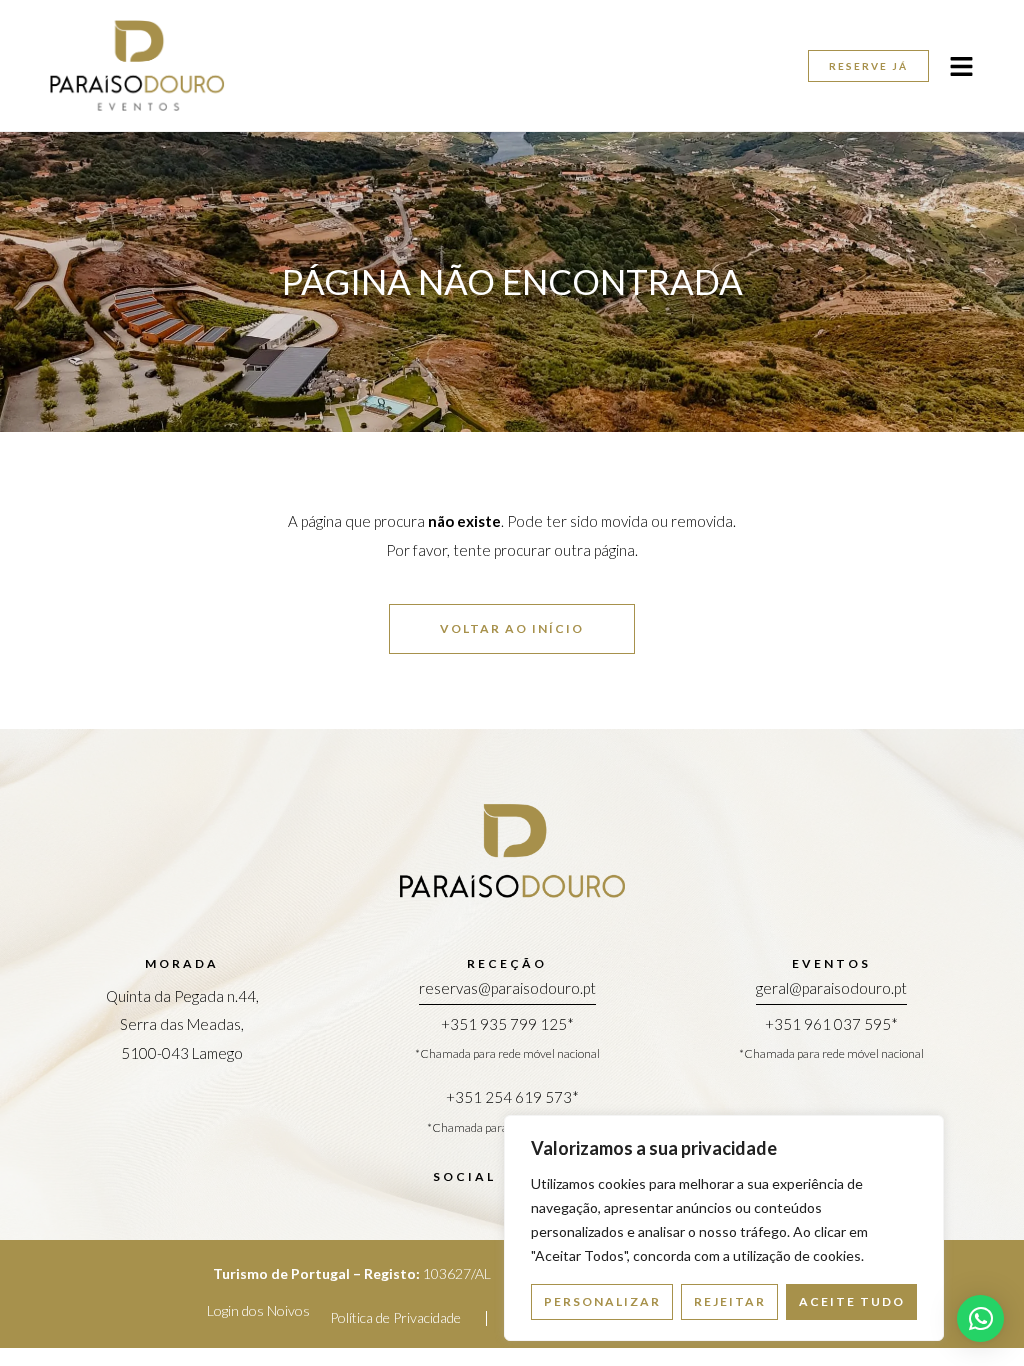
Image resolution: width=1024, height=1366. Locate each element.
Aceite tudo (852, 1301)
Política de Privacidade (395, 1317)
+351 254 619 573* (512, 1097)
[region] (724, 1228)
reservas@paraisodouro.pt (507, 988)
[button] (980, 1318)
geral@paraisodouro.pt (831, 988)
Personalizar (602, 1301)
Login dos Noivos (258, 1310)
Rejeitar (730, 1301)
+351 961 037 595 (828, 1024)
